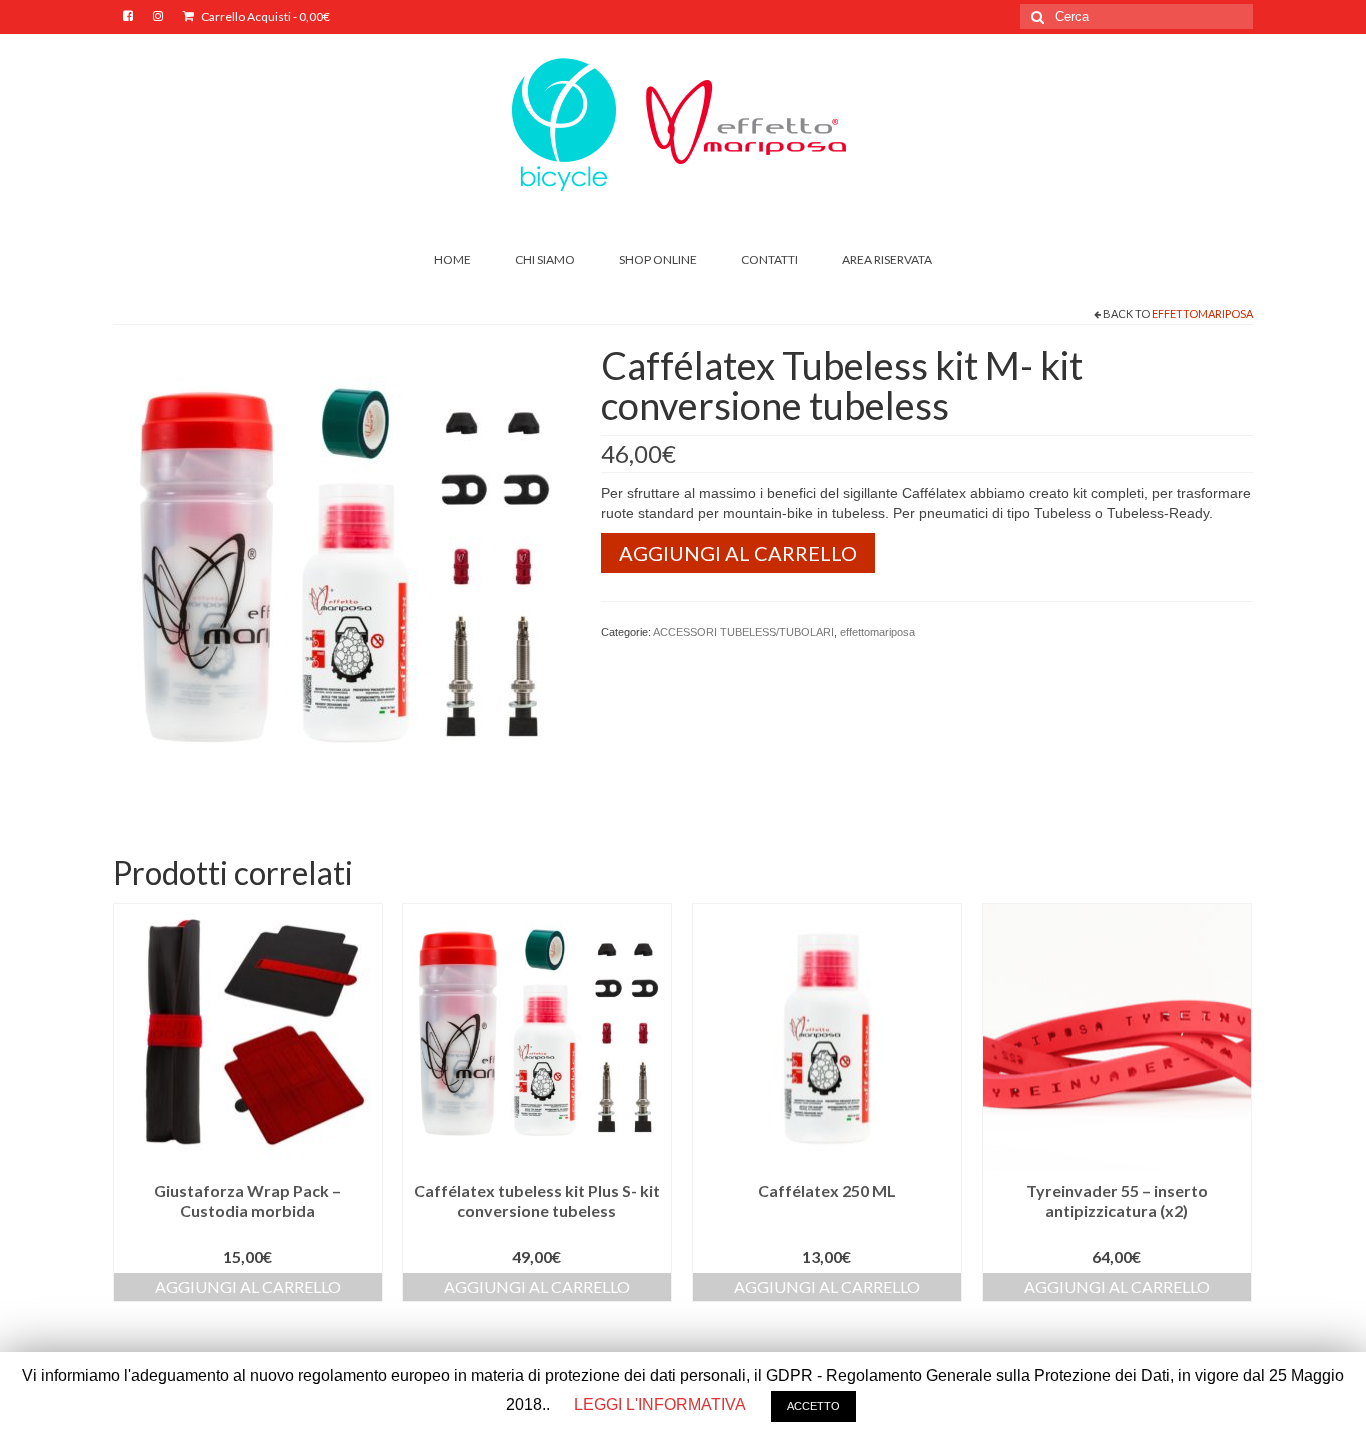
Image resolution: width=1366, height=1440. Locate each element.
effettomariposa (1202, 313)
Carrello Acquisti (264, 16)
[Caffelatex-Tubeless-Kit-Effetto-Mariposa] (342, 572)
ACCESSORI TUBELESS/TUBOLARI (743, 632)
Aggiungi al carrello (738, 553)
